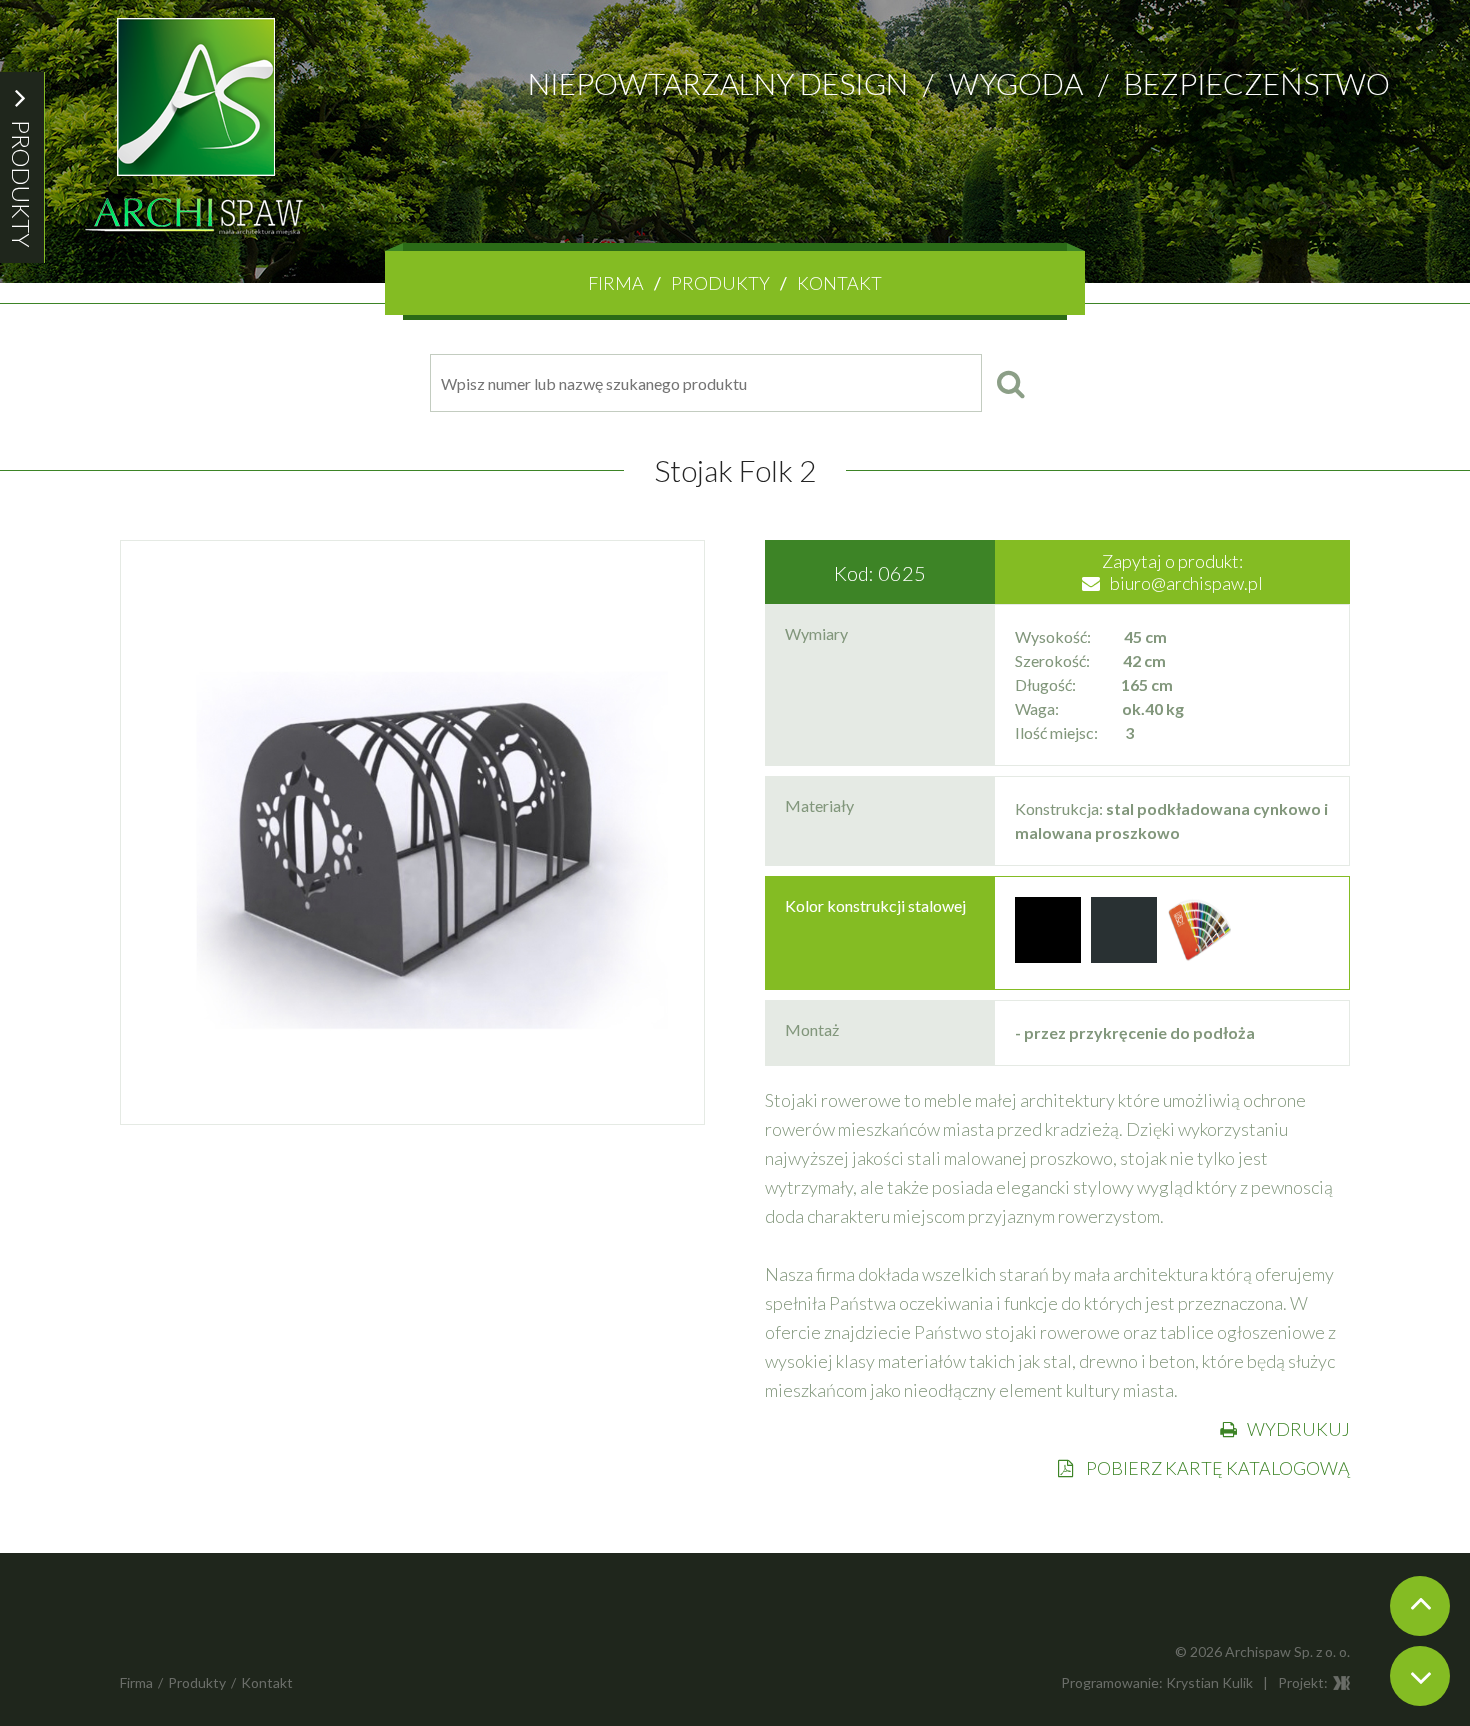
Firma (616, 283)
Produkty (720, 283)
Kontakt (839, 283)
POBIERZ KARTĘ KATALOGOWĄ (1216, 1468)
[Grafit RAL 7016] (1124, 956)
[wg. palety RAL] (1200, 956)
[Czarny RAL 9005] (1048, 956)
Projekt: (1303, 1682)
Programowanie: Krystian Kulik (1157, 1682)
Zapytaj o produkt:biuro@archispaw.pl (1182, 572)
